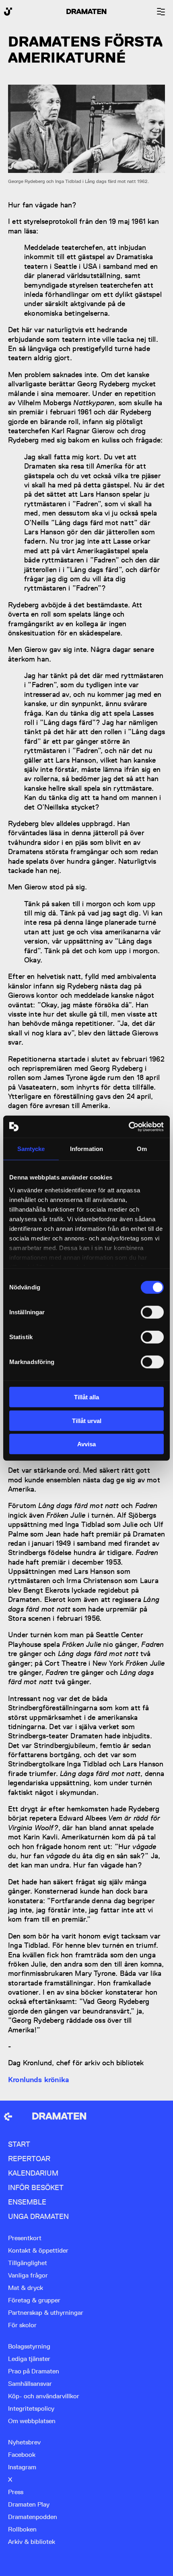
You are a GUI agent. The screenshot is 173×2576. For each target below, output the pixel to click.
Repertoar (29, 2159)
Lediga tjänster (29, 2359)
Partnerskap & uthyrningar (46, 2313)
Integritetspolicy (31, 2409)
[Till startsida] (8, 2117)
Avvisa (86, 1444)
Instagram (22, 2467)
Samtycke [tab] (31, 1149)
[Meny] (161, 12)
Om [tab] (142, 1149)
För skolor (22, 2325)
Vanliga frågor (28, 2275)
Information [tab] (86, 1149)
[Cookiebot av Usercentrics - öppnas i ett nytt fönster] (129, 1127)
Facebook (22, 2455)
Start (19, 2144)
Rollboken (22, 2529)
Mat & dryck (26, 2288)
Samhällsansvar (30, 2384)
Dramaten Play (29, 2504)
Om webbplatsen (32, 2421)
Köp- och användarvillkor (44, 2396)
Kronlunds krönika (38, 2080)
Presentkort (25, 2238)
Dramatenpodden (33, 2517)
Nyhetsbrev (24, 2442)
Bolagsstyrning (29, 2346)
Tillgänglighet (28, 2263)
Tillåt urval (87, 1420)
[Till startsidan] (8, 12)
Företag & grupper (34, 2300)
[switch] (152, 1312)
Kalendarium (33, 2173)
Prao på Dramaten (34, 2371)
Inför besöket (36, 2187)
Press (16, 2492)
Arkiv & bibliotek (32, 2542)
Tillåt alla (86, 1397)
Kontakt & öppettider (38, 2250)
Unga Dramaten (38, 2216)
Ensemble (27, 2202)
